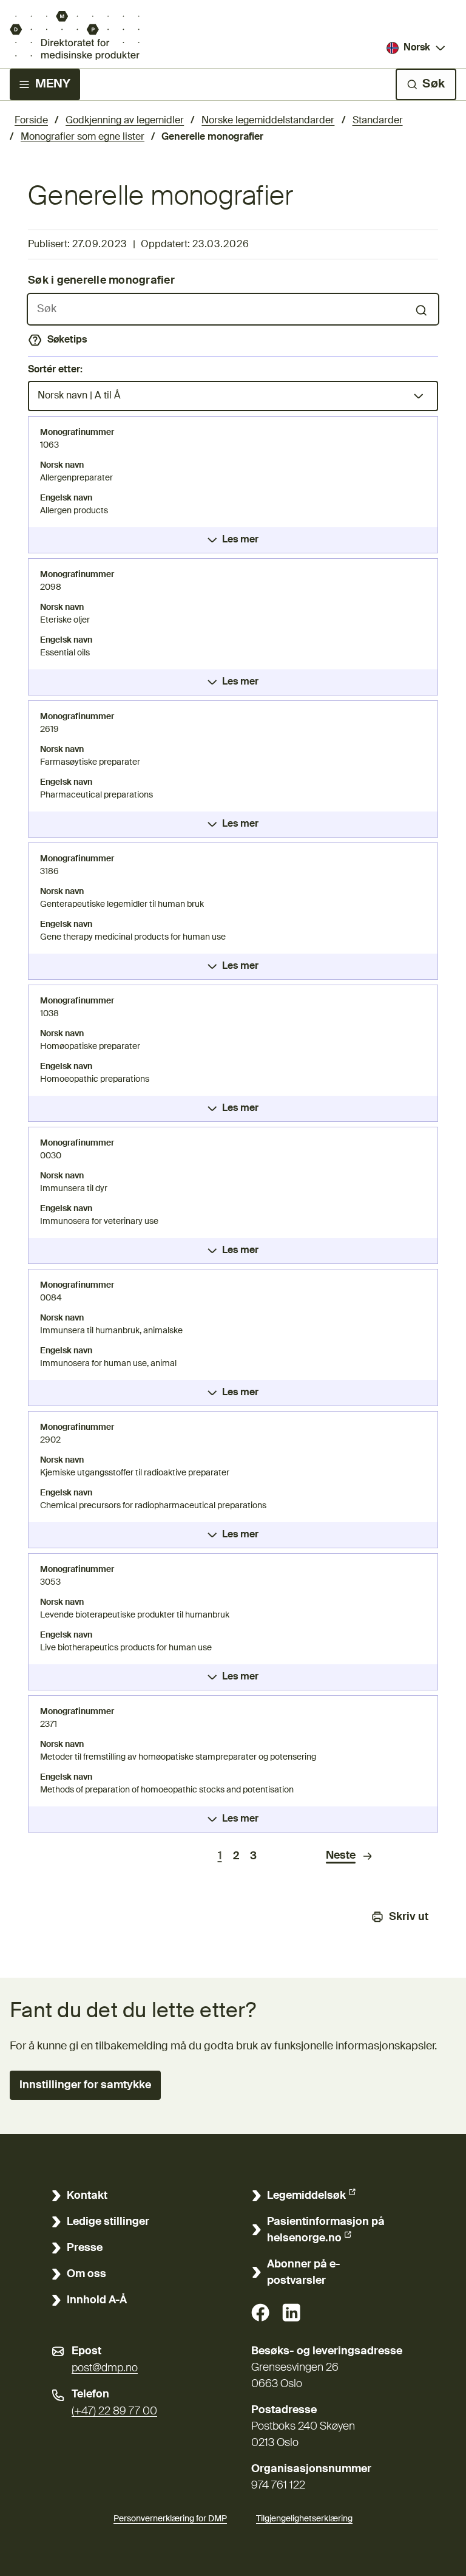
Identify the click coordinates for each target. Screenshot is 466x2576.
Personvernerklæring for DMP (170, 2519)
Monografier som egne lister (83, 137)
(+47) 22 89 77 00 (114, 2411)
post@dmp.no (105, 2368)
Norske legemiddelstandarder (268, 121)
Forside (31, 121)
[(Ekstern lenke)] (260, 2312)
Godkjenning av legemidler (125, 121)
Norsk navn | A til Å (79, 396)
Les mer (240, 540)
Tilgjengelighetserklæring (304, 2519)
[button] (85, 2085)
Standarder (378, 121)
